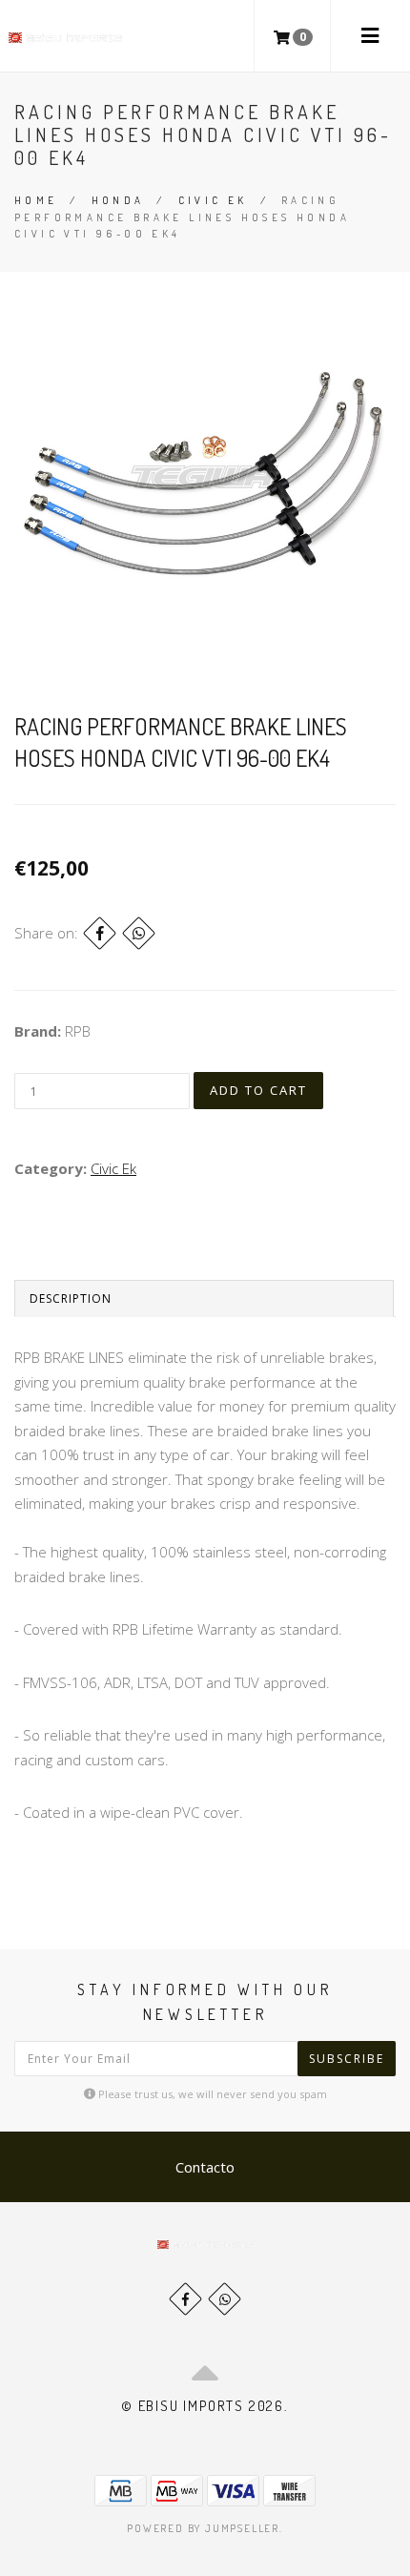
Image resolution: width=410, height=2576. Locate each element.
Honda (118, 200)
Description (71, 1298)
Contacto (205, 2167)
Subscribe (347, 2059)
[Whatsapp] (225, 2299)
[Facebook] (100, 933)
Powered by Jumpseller (203, 2528)
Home (36, 200)
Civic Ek (213, 200)
